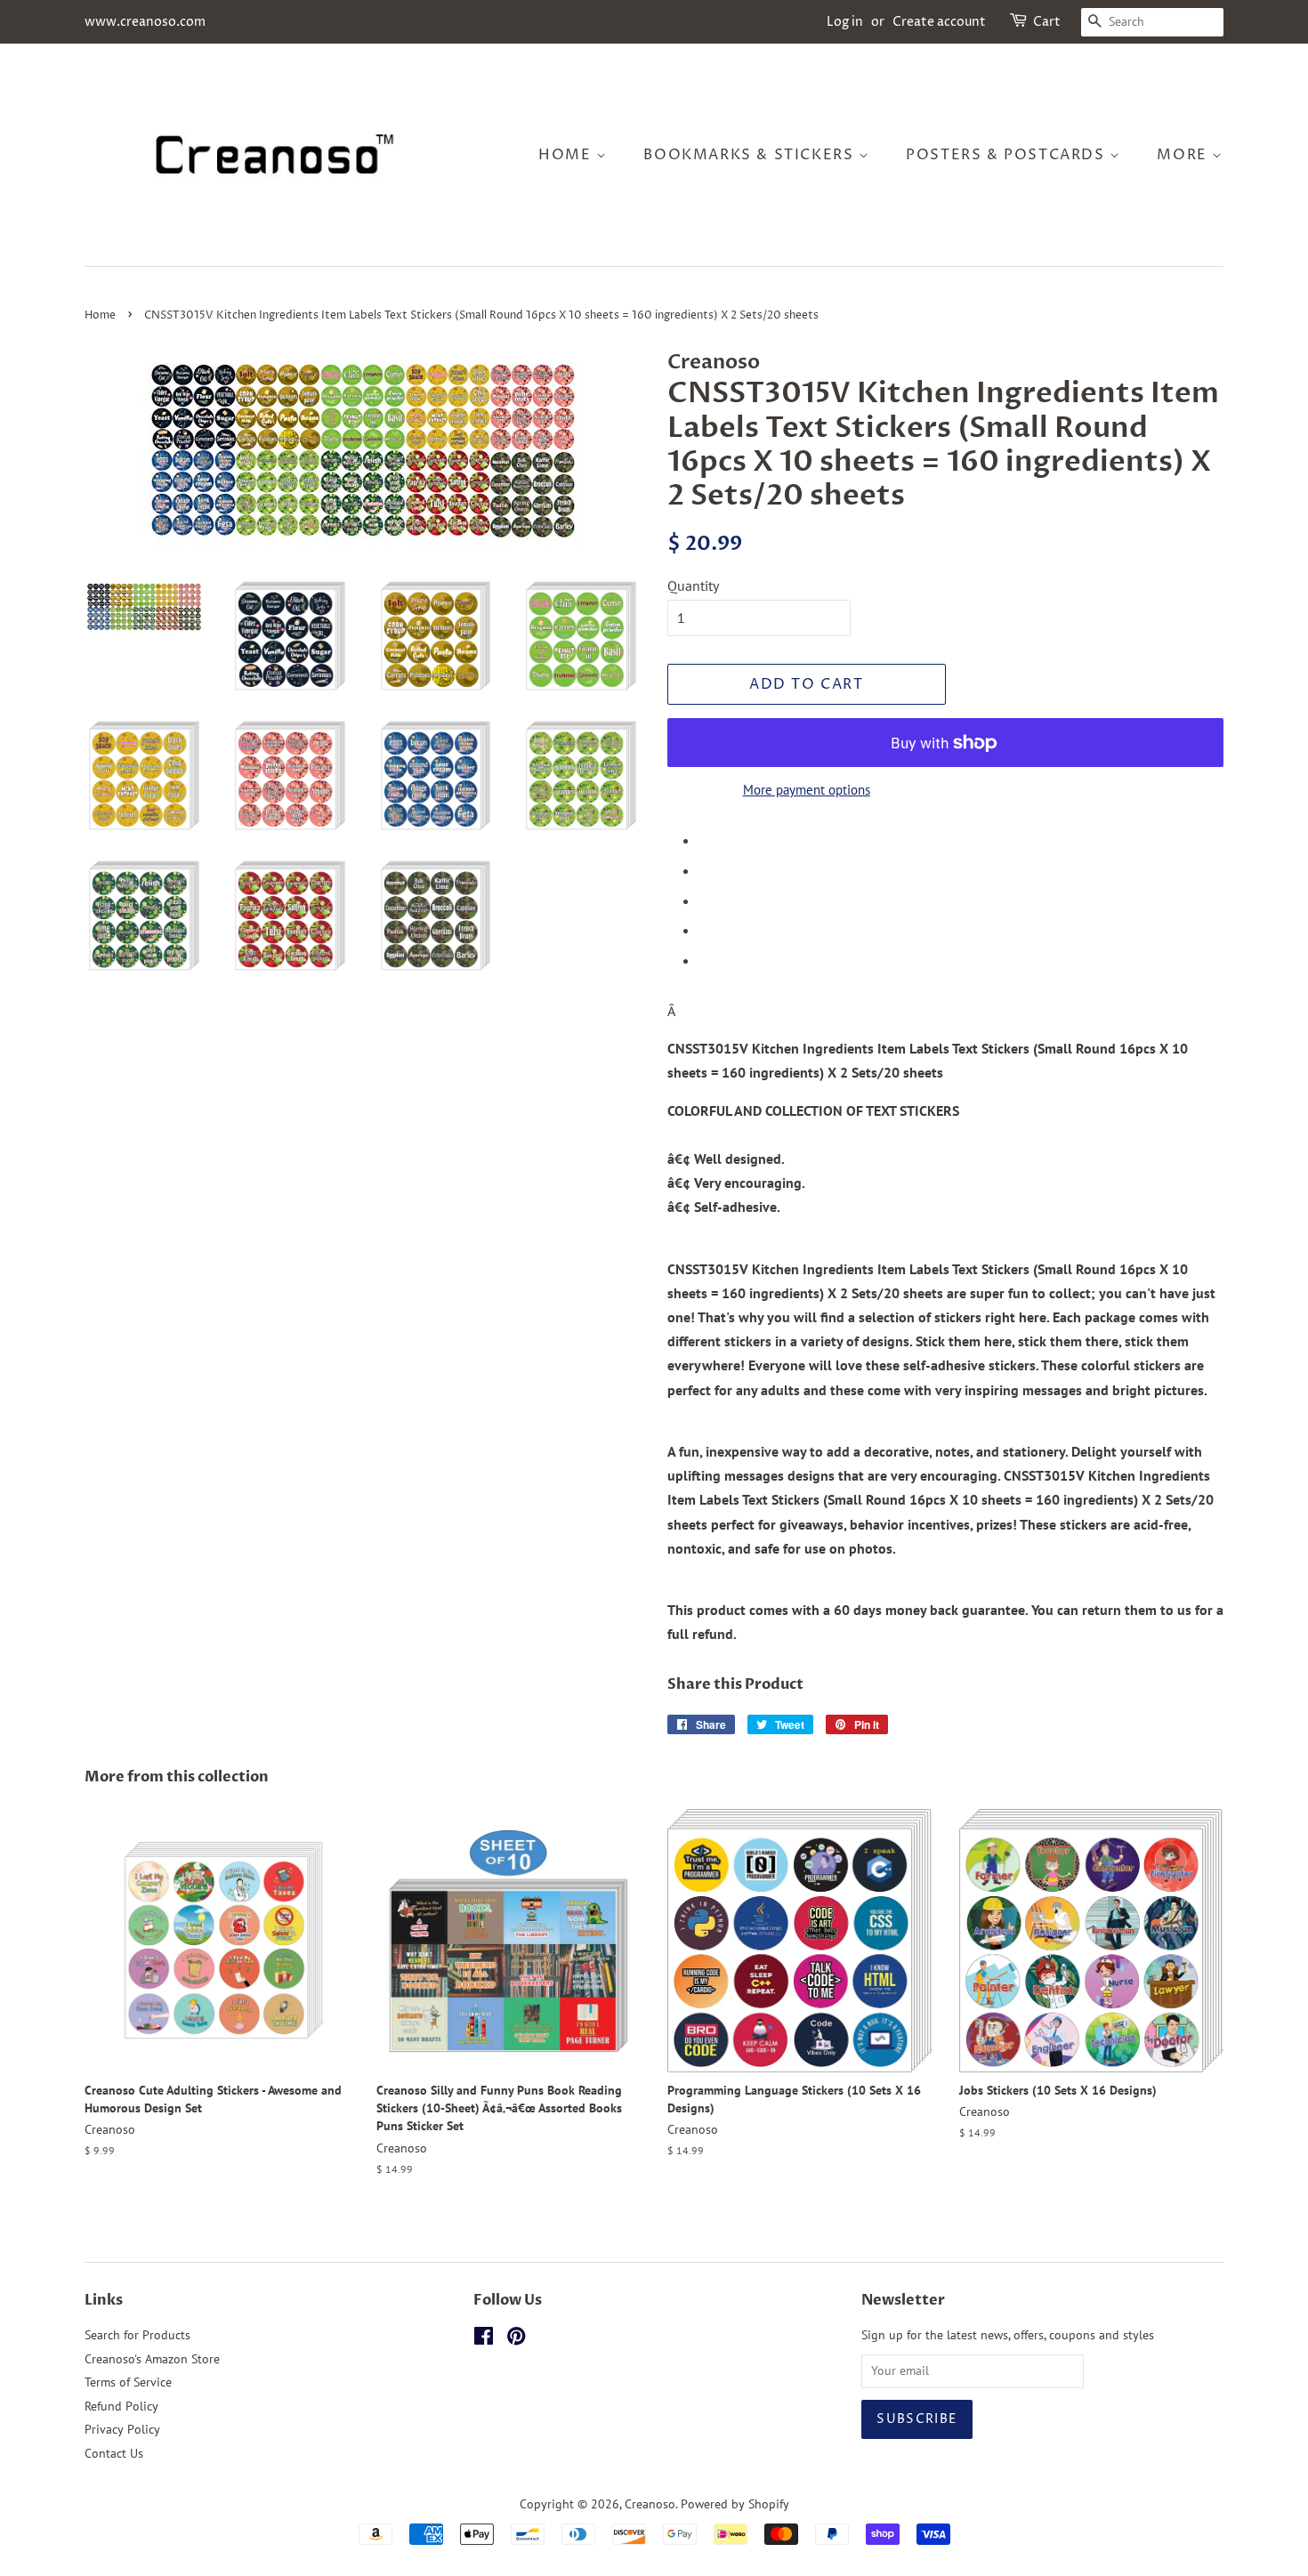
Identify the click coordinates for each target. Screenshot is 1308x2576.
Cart (1047, 22)
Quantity (693, 585)
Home (567, 155)
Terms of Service (128, 2382)
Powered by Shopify (735, 2504)
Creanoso (650, 2504)
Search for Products (137, 2335)
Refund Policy (121, 2406)
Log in (845, 22)
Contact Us (114, 2453)
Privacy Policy (122, 2429)
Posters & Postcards (1008, 155)
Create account (939, 22)
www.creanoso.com (145, 22)
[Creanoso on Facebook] (484, 2339)
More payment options (807, 790)
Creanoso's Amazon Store (152, 2359)
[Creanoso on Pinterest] (516, 2339)
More (1184, 155)
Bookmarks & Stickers (751, 155)
